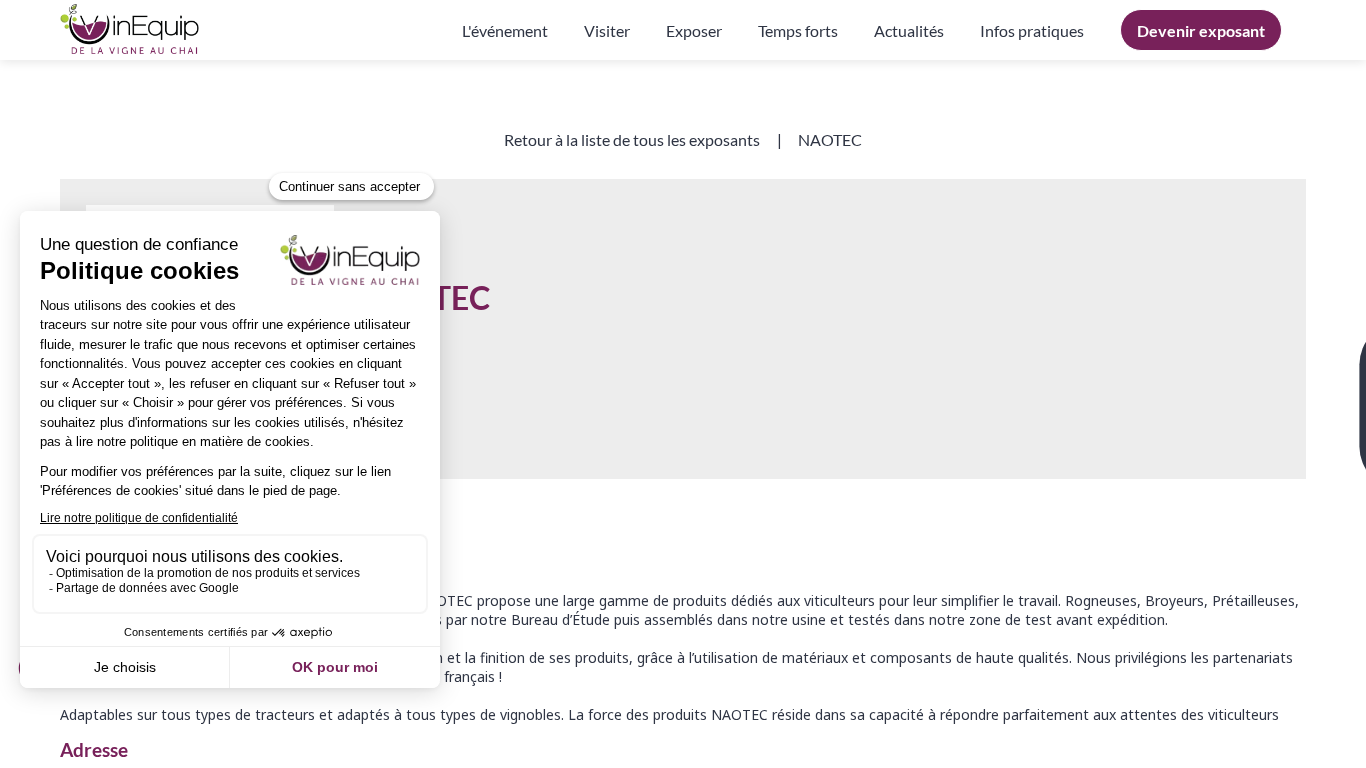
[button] (1201, 30)
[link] (505, 30)
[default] (1032, 30)
